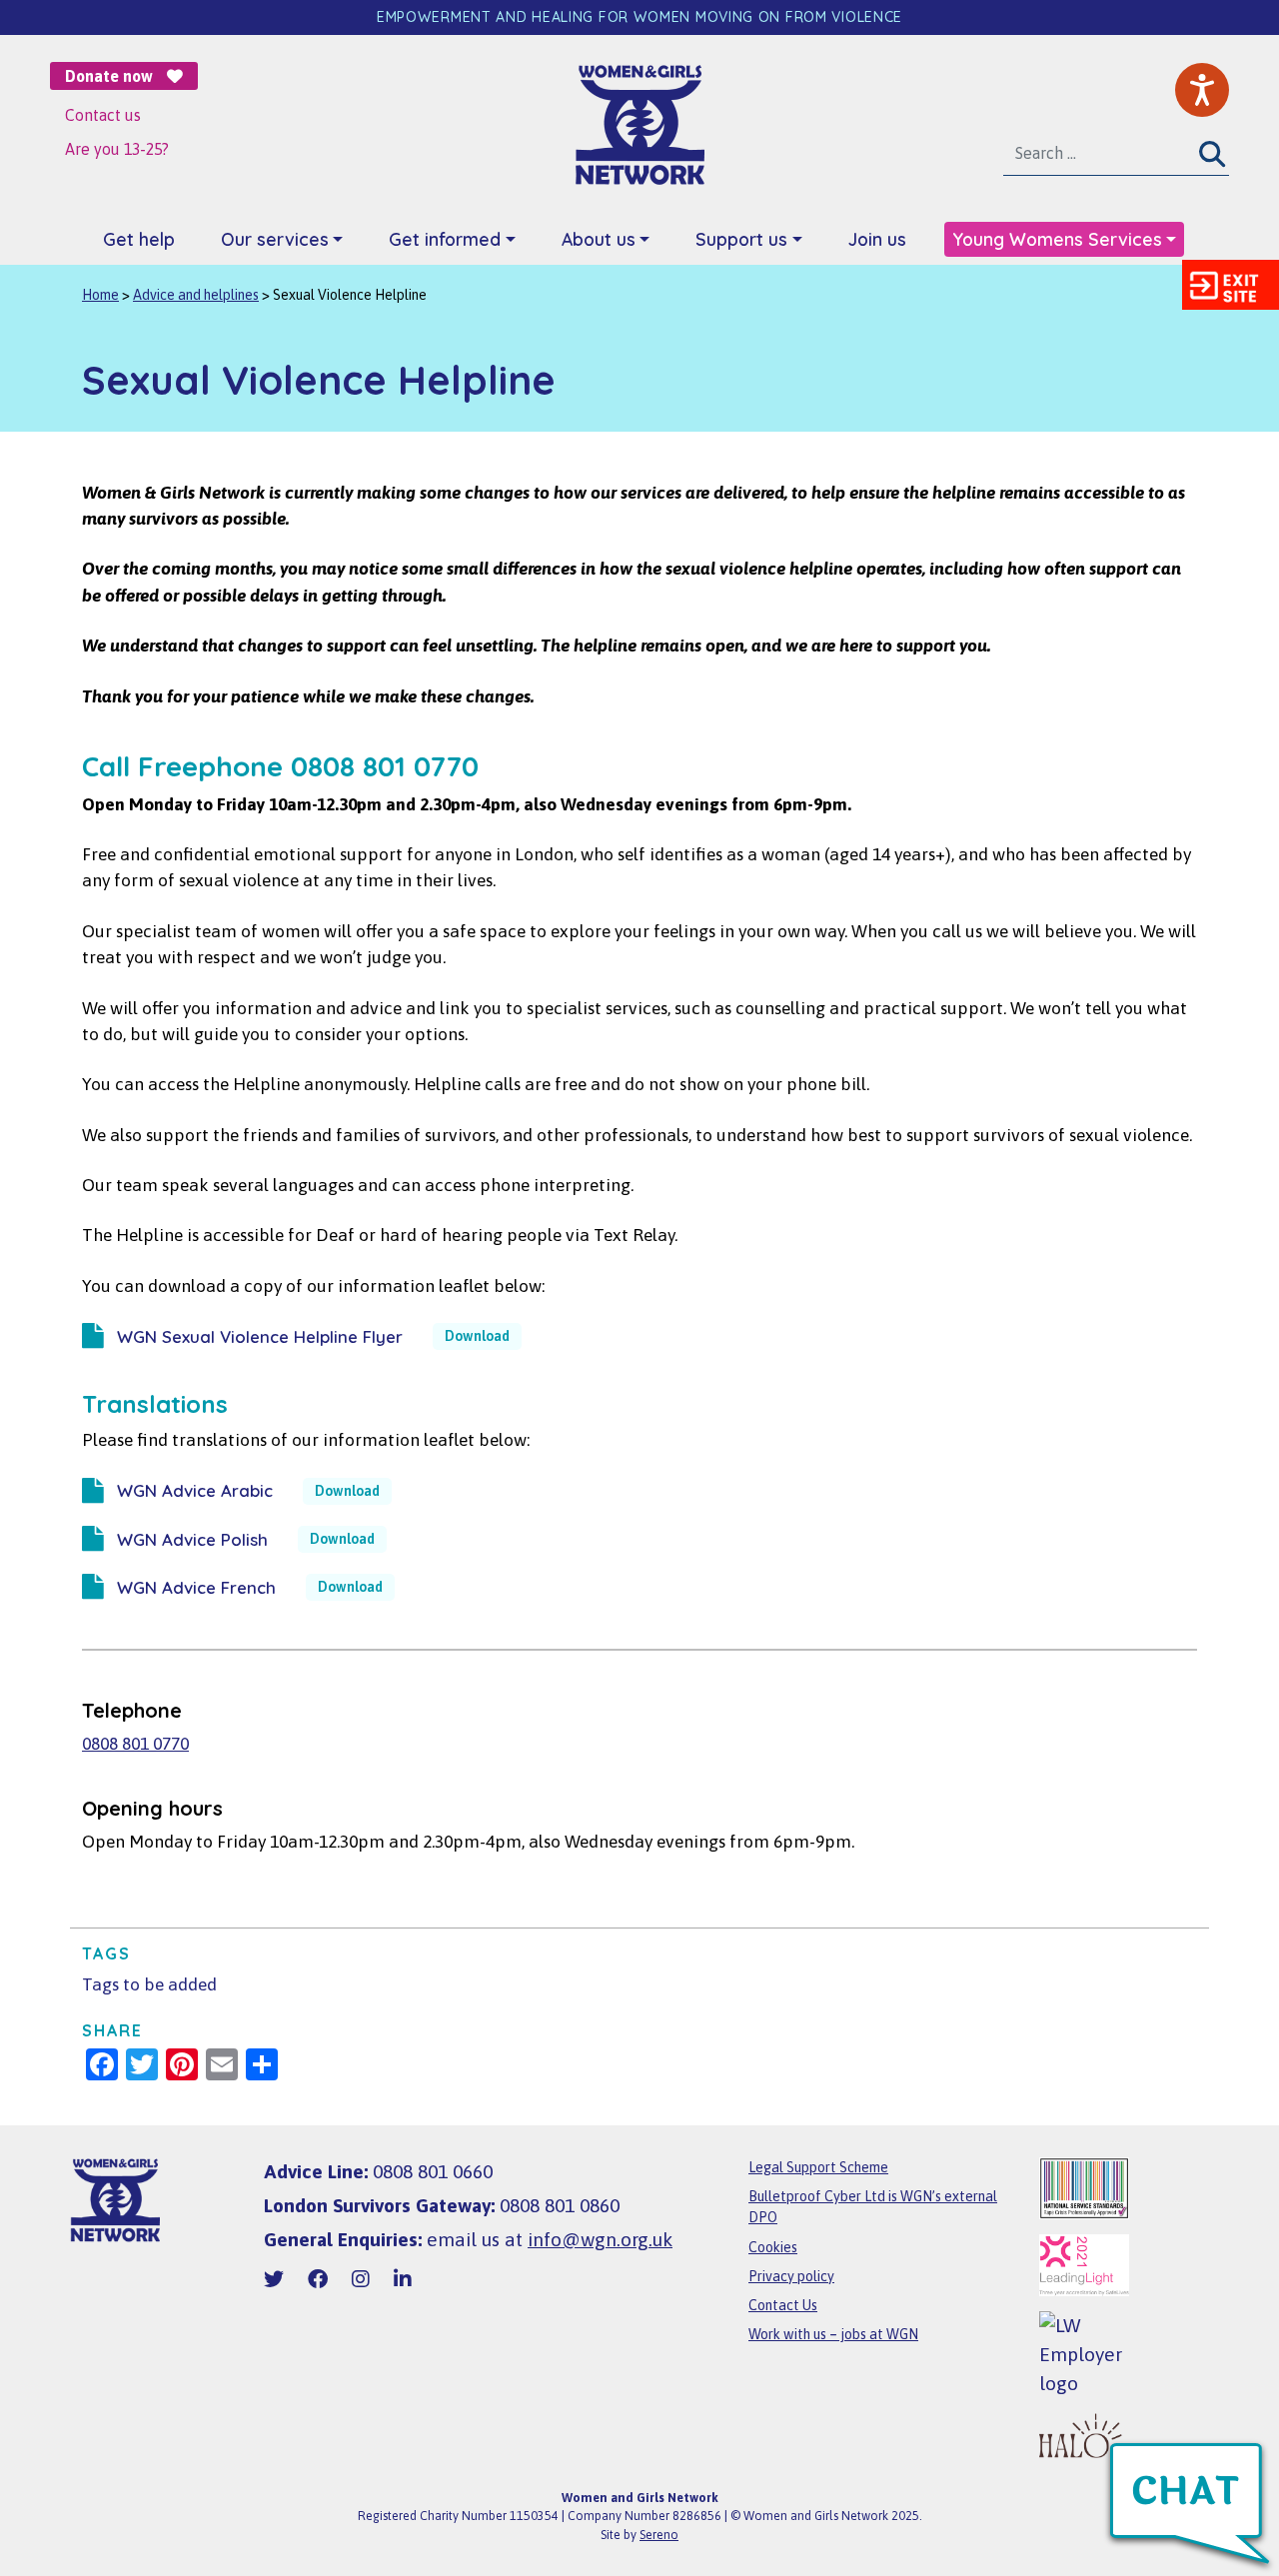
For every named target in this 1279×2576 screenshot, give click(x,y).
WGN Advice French (196, 1587)
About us (599, 239)
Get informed (445, 239)
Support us (741, 239)
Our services (275, 239)
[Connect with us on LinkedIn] (403, 2279)
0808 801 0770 (135, 1744)
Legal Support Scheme (818, 2167)
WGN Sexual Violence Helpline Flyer (260, 1336)
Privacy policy (791, 2276)
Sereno (659, 2535)
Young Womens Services (1057, 239)
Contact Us (783, 2305)
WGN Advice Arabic (195, 1490)
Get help (139, 239)
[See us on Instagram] (361, 2279)
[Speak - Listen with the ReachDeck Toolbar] (1202, 90)
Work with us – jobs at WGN (833, 2334)
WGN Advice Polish (192, 1539)
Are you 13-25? (117, 149)
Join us (877, 239)
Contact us (103, 115)
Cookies (773, 2247)
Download (477, 1336)
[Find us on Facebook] (318, 2279)
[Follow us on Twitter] (274, 2279)
